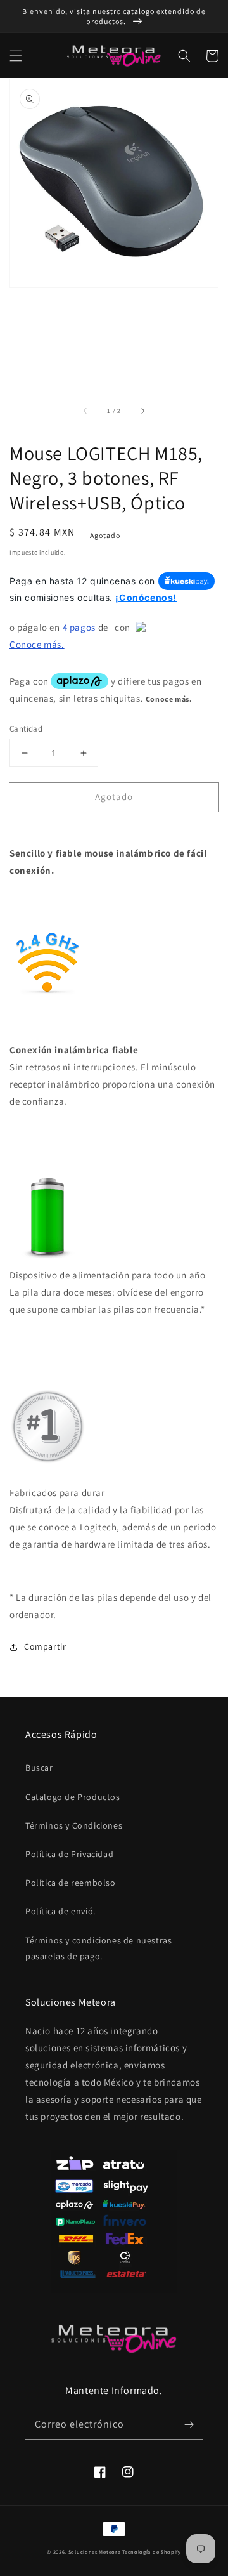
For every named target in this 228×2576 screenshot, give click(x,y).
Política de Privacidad (69, 1854)
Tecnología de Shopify (152, 2552)
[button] (16, 56)
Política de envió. (60, 1911)
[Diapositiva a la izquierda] (85, 411)
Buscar (39, 1768)
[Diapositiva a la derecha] (142, 411)
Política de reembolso (71, 1883)
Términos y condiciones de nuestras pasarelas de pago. (98, 1948)
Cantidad (26, 729)
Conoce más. (37, 644)
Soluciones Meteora (95, 2552)
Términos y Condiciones (74, 1825)
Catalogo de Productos (73, 1797)
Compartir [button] (45, 1646)
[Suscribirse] (189, 2424)
